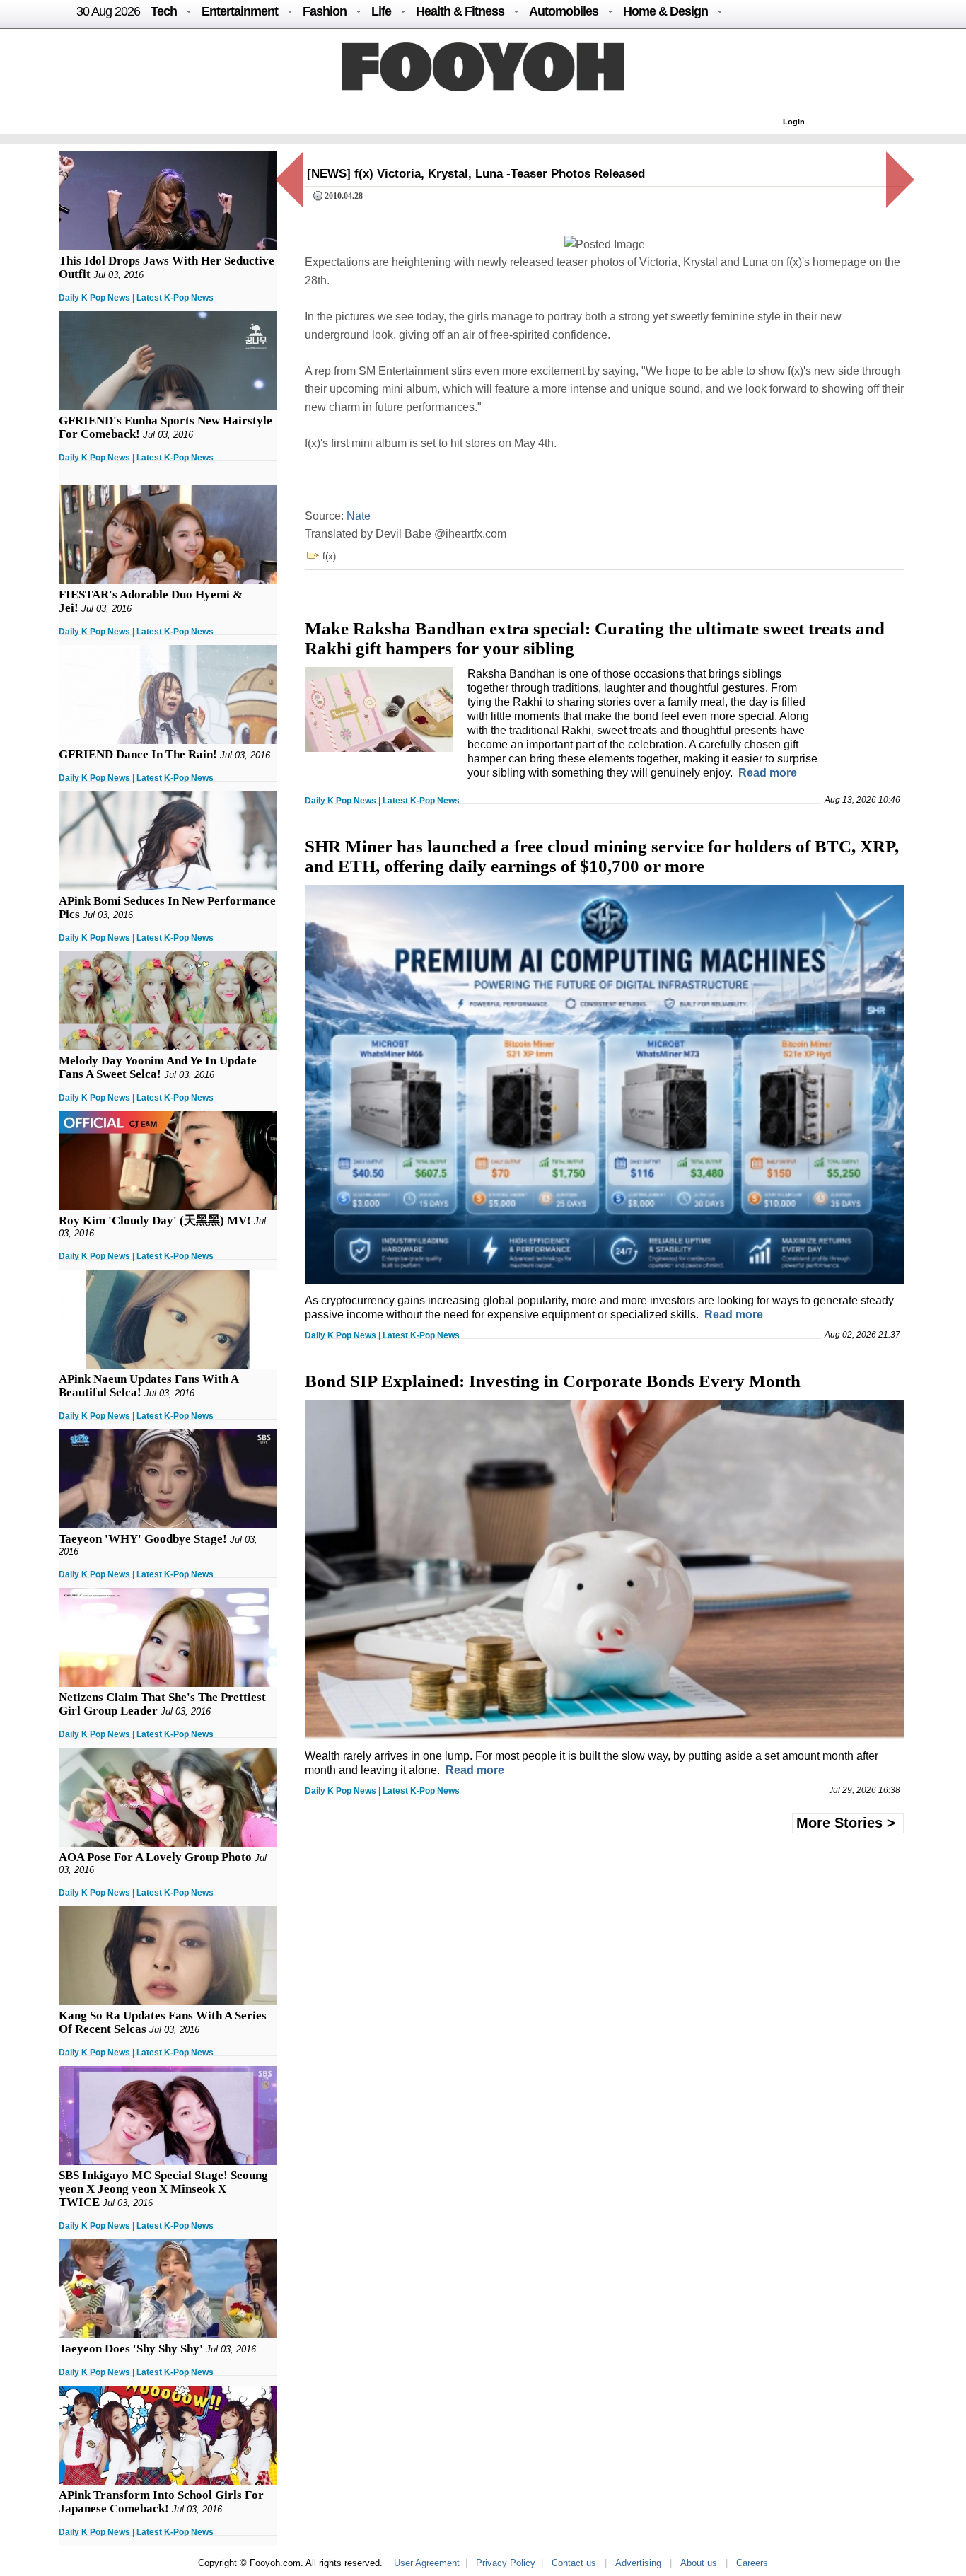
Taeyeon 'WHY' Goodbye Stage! (143, 1539)
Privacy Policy (506, 2563)
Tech (164, 11)
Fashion (325, 11)
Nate (359, 516)
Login (794, 122)
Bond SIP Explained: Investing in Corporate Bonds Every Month (553, 1381)
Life (381, 11)
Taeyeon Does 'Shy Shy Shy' (131, 2349)
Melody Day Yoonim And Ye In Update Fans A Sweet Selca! (158, 1067)
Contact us (574, 2563)
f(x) (329, 556)
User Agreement (427, 2563)
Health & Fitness (460, 11)
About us (699, 2563)
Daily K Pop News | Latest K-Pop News (136, 298)
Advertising (638, 2563)
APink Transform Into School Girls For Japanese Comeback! (161, 2502)
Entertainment (240, 11)
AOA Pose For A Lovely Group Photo (155, 1857)
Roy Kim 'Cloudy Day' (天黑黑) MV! (155, 1220)
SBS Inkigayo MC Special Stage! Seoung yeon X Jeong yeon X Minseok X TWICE (163, 2189)
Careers (752, 2563)
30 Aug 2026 (108, 11)
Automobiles (564, 11)
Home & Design (665, 11)
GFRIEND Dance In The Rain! (138, 754)
